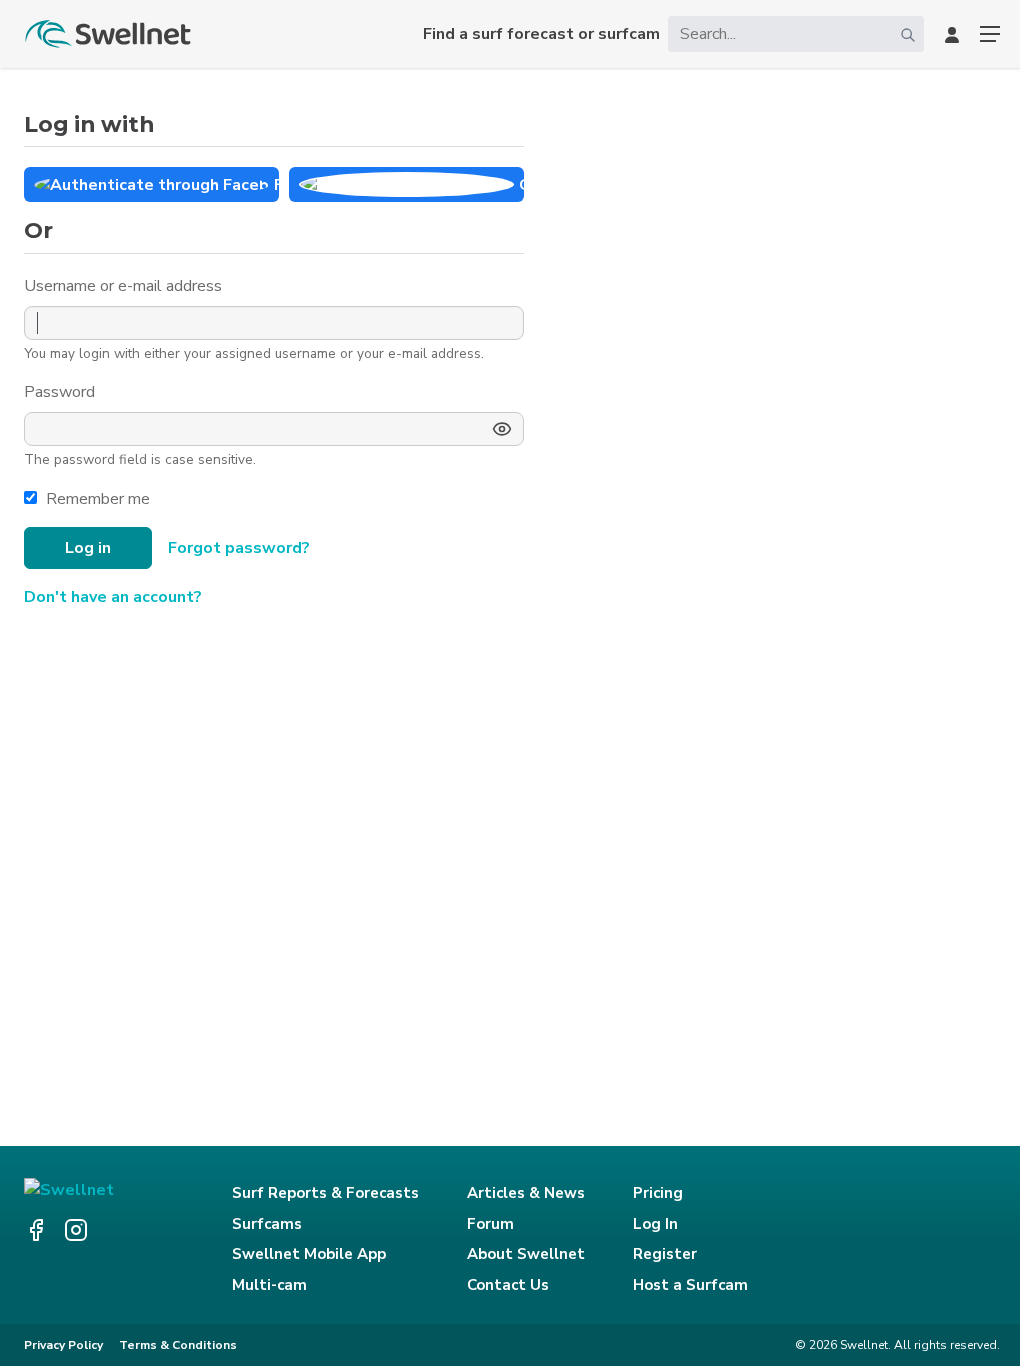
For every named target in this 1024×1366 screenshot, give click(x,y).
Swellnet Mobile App (309, 1254)
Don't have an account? (113, 597)
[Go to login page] (952, 34)
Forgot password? (239, 548)
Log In (655, 1224)
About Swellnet (526, 1254)
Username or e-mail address (125, 286)
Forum (490, 1224)
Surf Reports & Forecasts (325, 1193)
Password (61, 392)
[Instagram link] (76, 1230)
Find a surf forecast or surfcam (541, 34)
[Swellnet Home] (109, 34)
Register (665, 1254)
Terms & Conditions (178, 1345)
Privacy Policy (63, 1345)
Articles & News (526, 1193)
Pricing (658, 1193)
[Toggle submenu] (990, 34)
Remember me (98, 499)
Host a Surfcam (690, 1285)
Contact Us (508, 1285)
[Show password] (502, 429)
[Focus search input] (908, 34)
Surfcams (267, 1224)
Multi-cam (269, 1285)
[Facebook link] (36, 1230)
